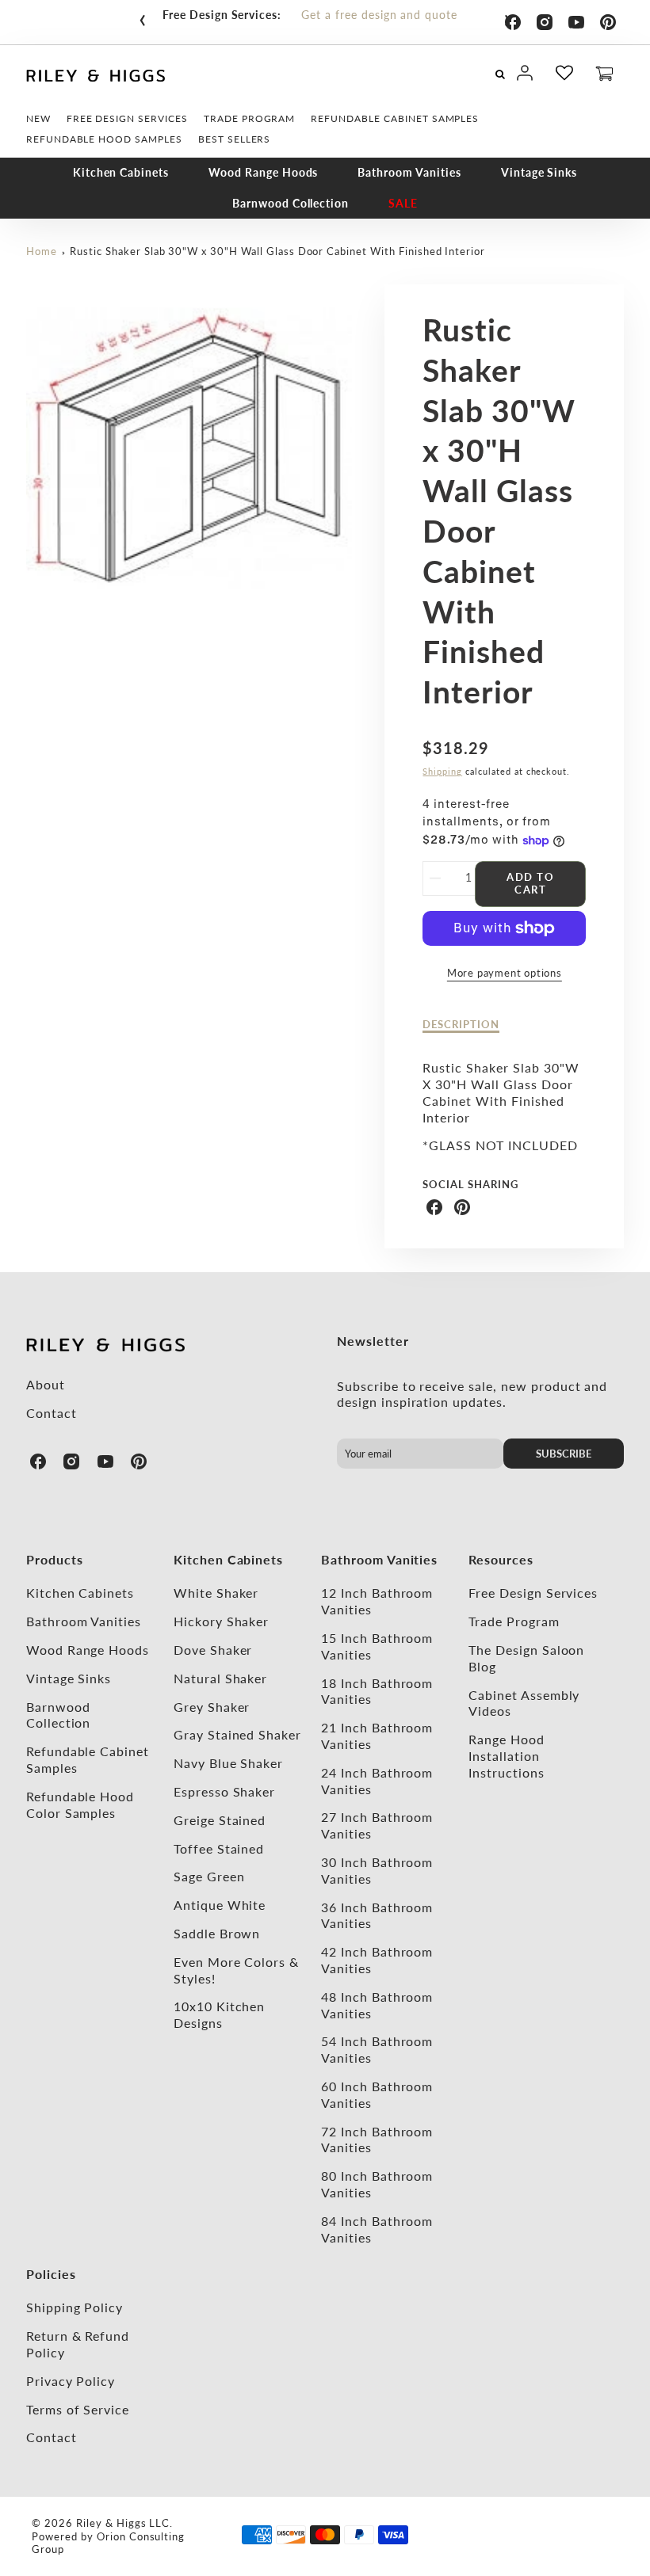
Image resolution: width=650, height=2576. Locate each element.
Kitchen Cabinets (121, 172)
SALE (403, 203)
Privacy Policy (71, 2381)
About (46, 1384)
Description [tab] (461, 1024)
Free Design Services (533, 1593)
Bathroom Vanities (409, 172)
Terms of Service (78, 2409)
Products (55, 1559)
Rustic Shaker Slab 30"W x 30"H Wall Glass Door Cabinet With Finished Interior (277, 251)
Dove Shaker (213, 1650)
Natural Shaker (220, 1678)
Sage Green (209, 1876)
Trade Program (514, 1621)
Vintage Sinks (539, 172)
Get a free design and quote (379, 15)
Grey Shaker (212, 1707)
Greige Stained (220, 1820)
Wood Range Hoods (263, 172)
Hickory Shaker (221, 1621)
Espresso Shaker (224, 1791)
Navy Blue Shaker (228, 1763)
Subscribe (564, 1454)
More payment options (505, 973)
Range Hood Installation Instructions (507, 1756)
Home (42, 251)
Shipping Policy (75, 2307)
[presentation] (143, 17)
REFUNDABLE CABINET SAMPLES (395, 118)
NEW (38, 118)
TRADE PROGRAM (249, 118)
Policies (51, 2274)
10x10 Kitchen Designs (219, 2014)
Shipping (442, 771)
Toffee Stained (219, 1848)
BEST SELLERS (235, 139)
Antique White (220, 1905)
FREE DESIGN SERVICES (127, 118)
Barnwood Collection (291, 203)
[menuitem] (38, 119)
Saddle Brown (217, 1933)
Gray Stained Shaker (237, 1734)
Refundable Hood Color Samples (80, 1804)
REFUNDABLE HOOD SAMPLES (104, 139)
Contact (52, 1413)
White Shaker (216, 1593)
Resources (501, 1559)
